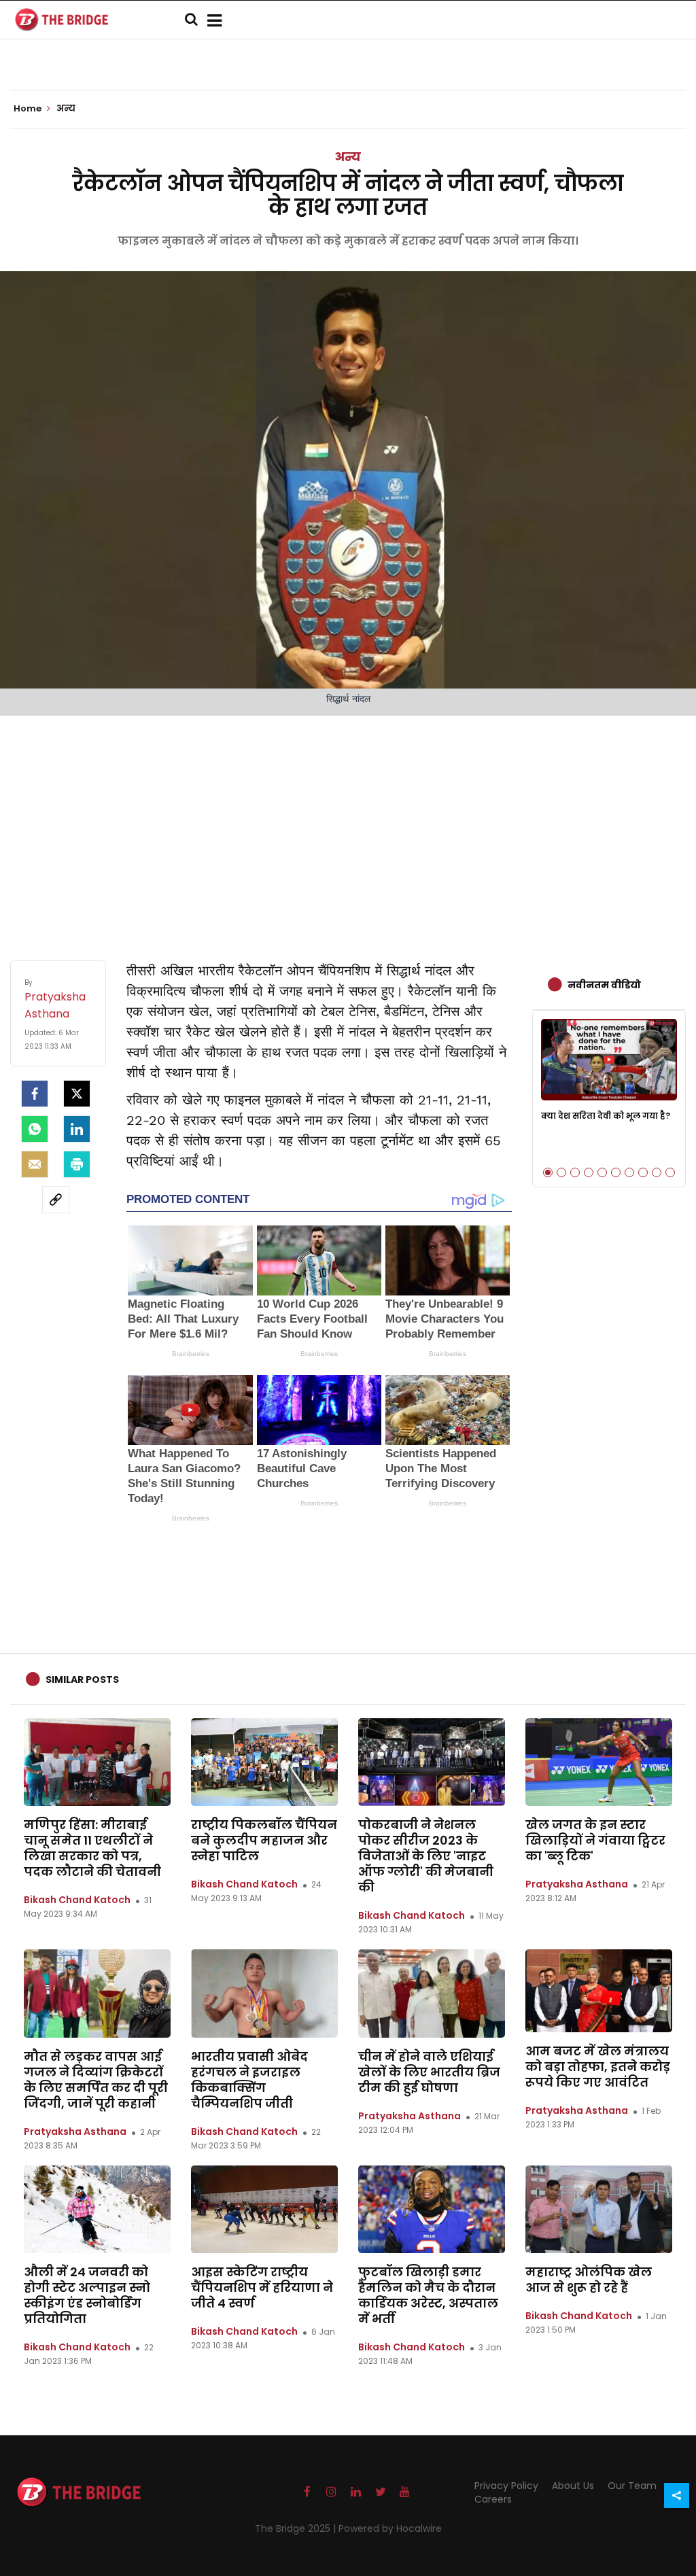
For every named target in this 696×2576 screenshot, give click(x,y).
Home (29, 109)
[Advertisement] (348, 824)
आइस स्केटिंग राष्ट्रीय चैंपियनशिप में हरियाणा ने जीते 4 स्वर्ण (262, 2287)
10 (670, 1172)
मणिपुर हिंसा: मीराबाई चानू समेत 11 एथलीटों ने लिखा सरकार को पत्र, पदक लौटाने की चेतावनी (92, 1848)
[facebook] (35, 1094)
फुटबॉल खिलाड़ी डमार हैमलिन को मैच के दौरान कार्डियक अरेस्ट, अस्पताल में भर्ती (428, 2295)
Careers (493, 2499)
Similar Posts (82, 1679)
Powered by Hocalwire (390, 2528)
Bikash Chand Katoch (77, 1900)
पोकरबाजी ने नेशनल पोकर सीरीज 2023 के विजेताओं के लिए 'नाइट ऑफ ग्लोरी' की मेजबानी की (426, 1856)
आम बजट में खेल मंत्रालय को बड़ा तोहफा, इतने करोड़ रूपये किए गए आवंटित (598, 2067)
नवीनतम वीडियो (604, 985)
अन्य (348, 157)
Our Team (632, 2486)
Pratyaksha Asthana (577, 1884)
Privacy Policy (506, 2486)
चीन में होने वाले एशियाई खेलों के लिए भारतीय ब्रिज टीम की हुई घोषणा (429, 2072)
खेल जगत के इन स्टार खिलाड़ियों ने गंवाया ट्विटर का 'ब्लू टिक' (595, 1840)
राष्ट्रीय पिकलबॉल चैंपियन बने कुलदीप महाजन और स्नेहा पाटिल (264, 1840)
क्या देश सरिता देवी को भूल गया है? (606, 1116)
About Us (573, 2486)
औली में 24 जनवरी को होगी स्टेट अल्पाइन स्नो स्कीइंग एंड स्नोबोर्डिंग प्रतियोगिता (87, 2295)
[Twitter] (77, 1094)
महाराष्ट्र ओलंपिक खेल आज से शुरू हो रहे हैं (589, 2280)
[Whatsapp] (35, 1129)
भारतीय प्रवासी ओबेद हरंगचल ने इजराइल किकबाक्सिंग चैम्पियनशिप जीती (249, 2080)
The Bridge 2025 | (297, 2528)
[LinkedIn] (77, 1129)
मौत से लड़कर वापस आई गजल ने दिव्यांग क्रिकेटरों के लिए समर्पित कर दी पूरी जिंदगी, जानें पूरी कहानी (96, 2080)
